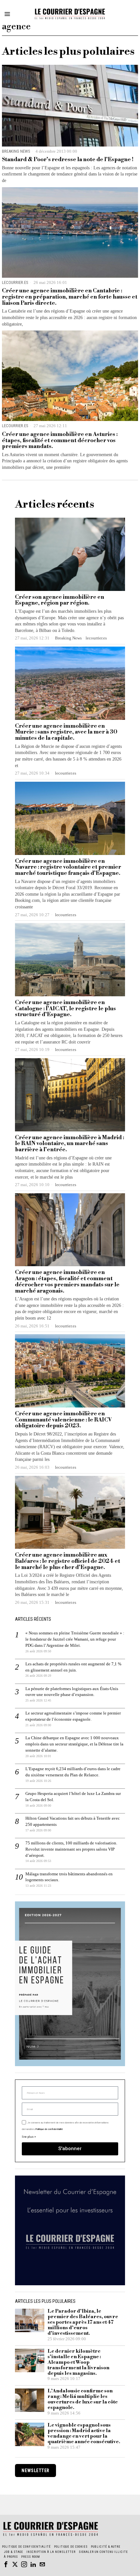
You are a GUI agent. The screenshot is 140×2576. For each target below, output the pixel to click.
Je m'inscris (70, 1373)
